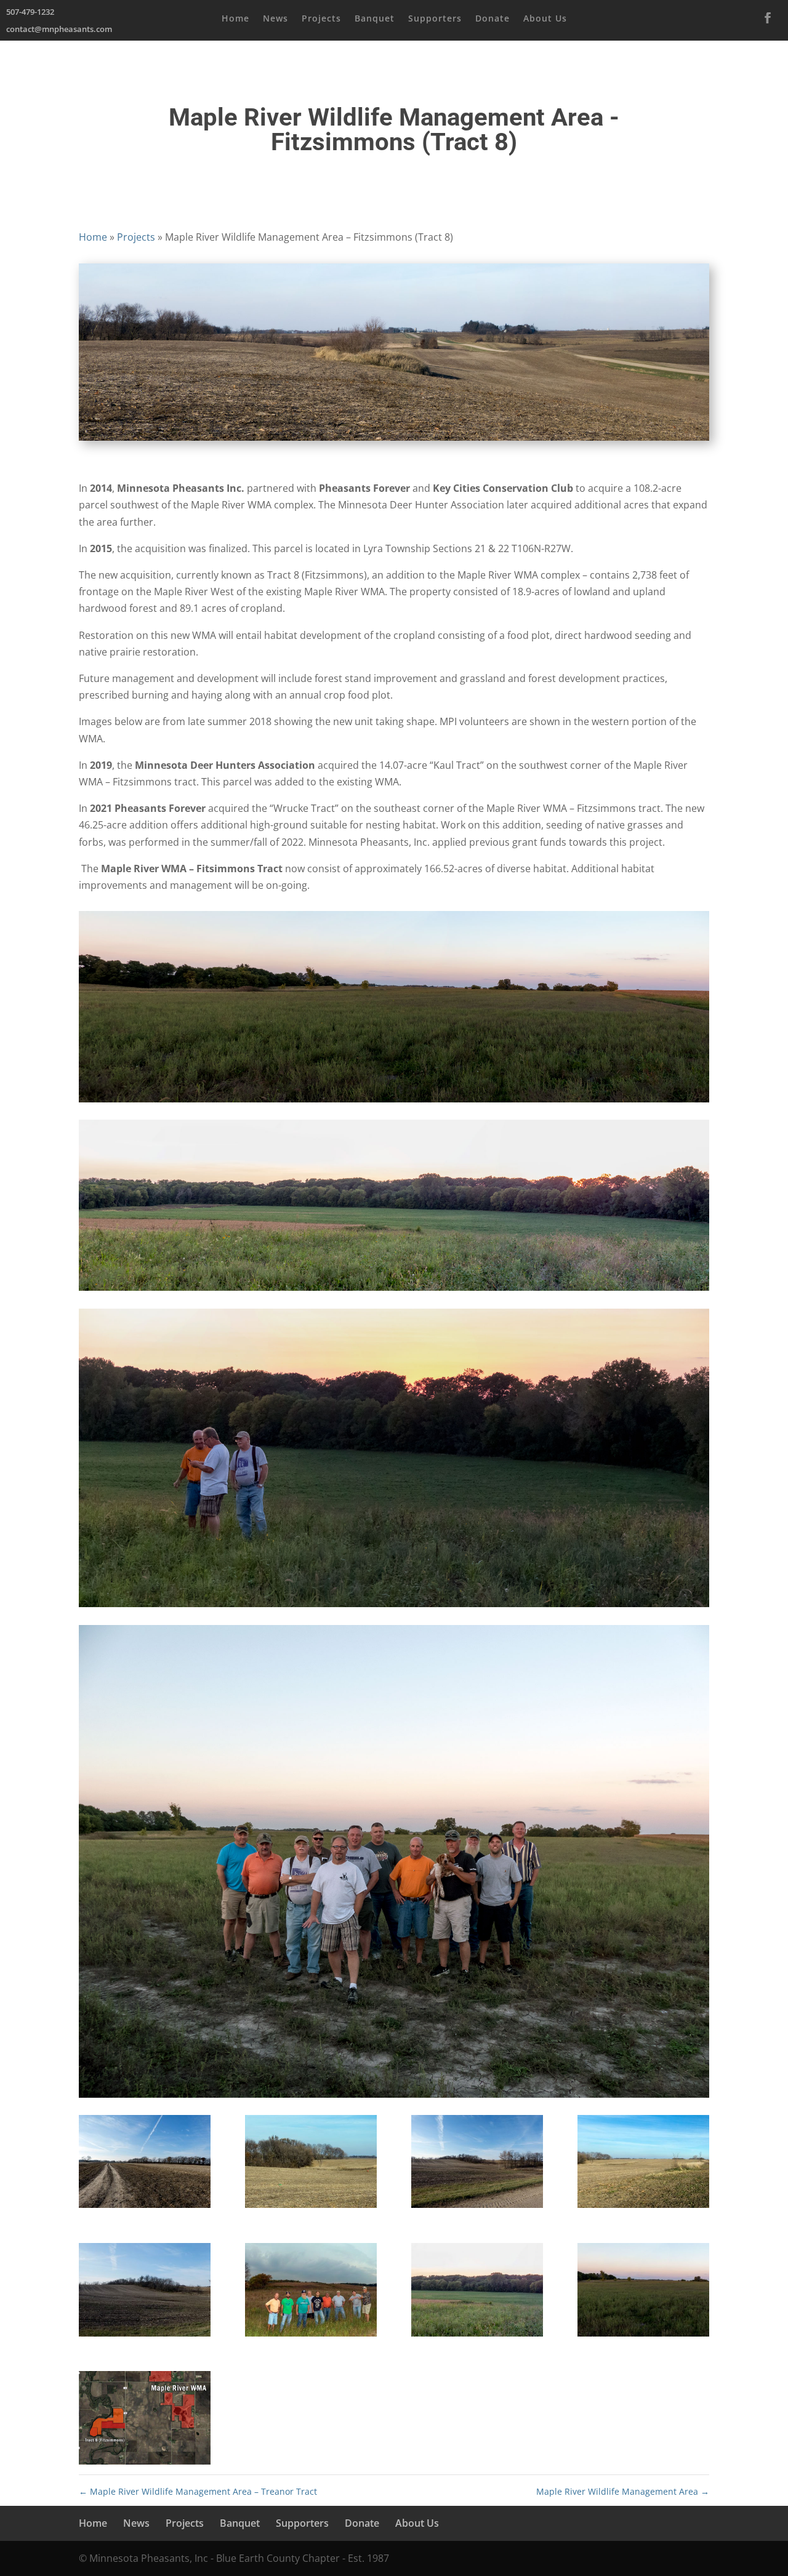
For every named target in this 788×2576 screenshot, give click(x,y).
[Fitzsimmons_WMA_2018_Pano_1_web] (643, 2337)
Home (235, 19)
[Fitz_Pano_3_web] (145, 2337)
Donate (492, 19)
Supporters (435, 19)
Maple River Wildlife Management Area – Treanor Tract (198, 2491)
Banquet (375, 19)
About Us (545, 19)
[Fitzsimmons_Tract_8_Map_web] (145, 2465)
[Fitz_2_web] (311, 2208)
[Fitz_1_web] (145, 2208)
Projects (321, 19)
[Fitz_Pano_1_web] (643, 2208)
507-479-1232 (30, 12)
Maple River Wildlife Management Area (623, 2491)
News (275, 19)
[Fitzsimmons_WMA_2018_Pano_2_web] (477, 2337)
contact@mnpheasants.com (59, 29)
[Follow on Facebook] (768, 16)
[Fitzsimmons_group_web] (311, 2337)
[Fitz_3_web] (477, 2208)
